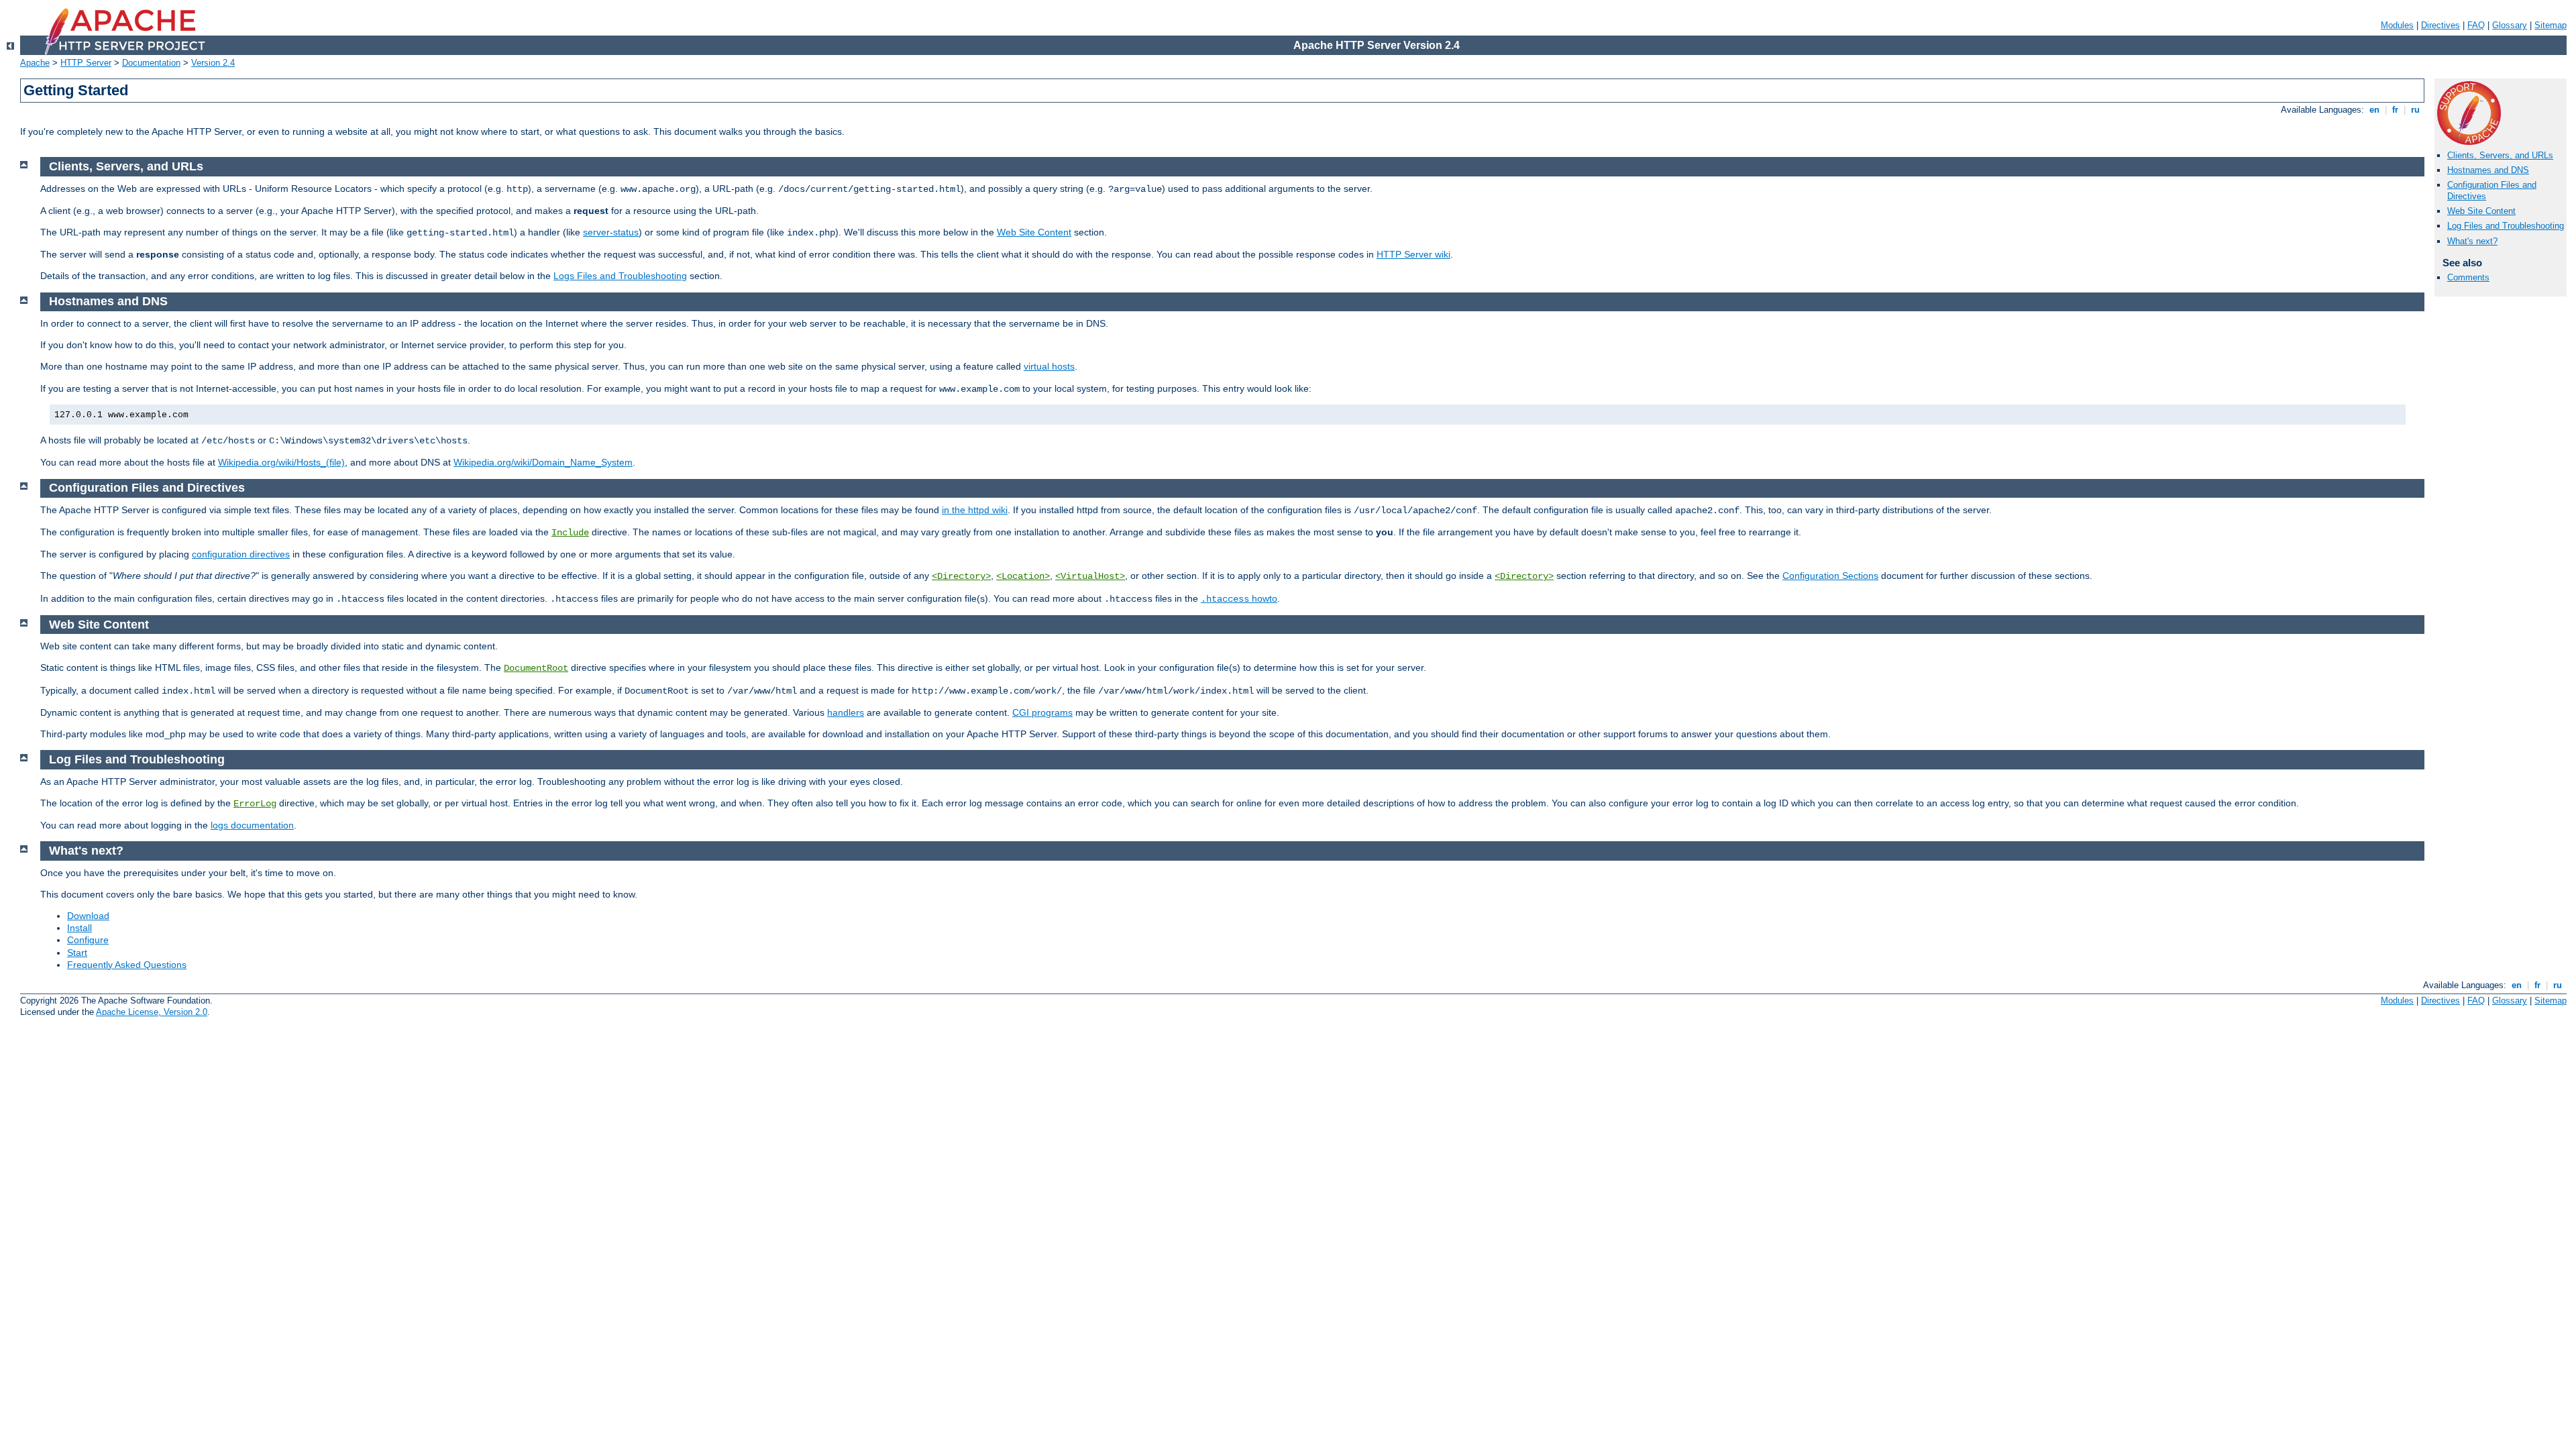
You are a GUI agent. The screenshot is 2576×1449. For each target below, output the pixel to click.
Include (570, 533)
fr (2395, 110)
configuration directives (241, 554)
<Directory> (961, 576)
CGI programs (1042, 712)
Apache (35, 63)
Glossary (2510, 25)
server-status (611, 232)
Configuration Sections (1830, 576)
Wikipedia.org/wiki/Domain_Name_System (543, 462)
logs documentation (252, 825)
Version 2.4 (213, 63)
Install (79, 928)
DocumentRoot (536, 668)
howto (1239, 598)
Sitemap (2551, 25)
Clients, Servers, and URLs (2500, 155)
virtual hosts (1049, 366)
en (2374, 110)
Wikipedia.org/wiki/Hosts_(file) (281, 462)
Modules (2397, 25)
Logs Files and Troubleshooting (620, 276)
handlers (846, 712)
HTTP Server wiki (1413, 254)
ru (2415, 110)
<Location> (1023, 576)
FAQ (2476, 25)
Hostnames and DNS (2488, 170)
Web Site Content (2481, 211)
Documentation (151, 63)
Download (88, 916)
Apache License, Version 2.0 (152, 1012)
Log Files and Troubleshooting (2506, 226)
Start (77, 953)
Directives (2440, 25)
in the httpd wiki (975, 510)
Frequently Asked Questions (127, 965)
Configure (88, 940)
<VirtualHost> (1090, 576)
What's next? (2472, 241)
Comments (2468, 277)
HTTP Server (86, 63)
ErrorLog (255, 804)
